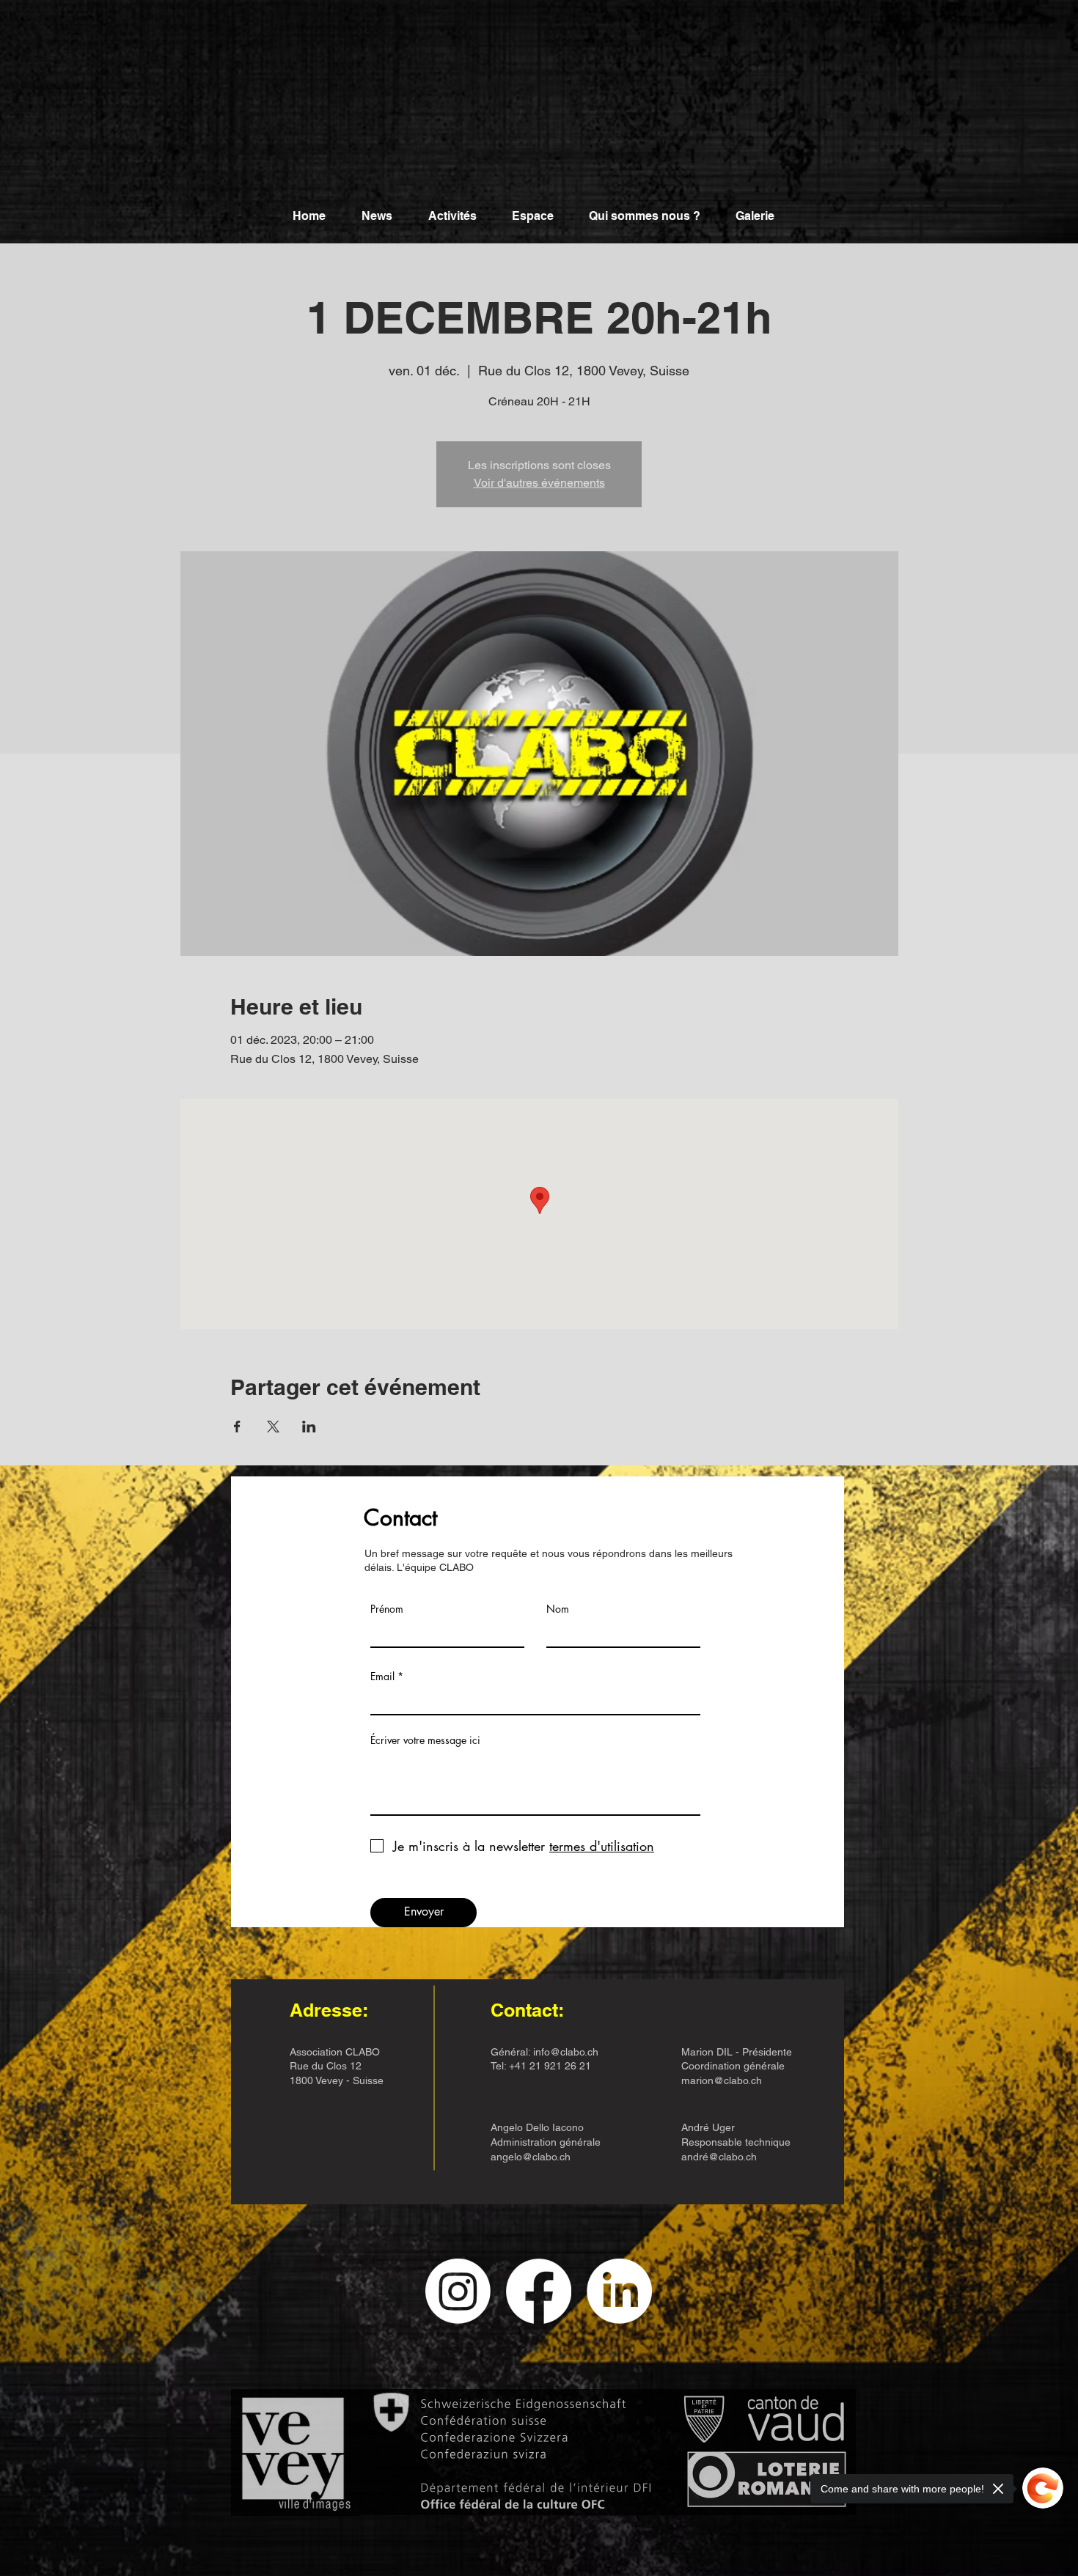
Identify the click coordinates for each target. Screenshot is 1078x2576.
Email (382, 1677)
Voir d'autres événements (539, 483)
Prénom (387, 1609)
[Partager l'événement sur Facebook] (237, 1427)
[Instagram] (458, 2291)
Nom (558, 1609)
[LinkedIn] (619, 2291)
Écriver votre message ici (425, 1740)
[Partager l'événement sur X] (273, 1427)
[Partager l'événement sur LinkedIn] (309, 1427)
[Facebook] (539, 2291)
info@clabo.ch (566, 2052)
